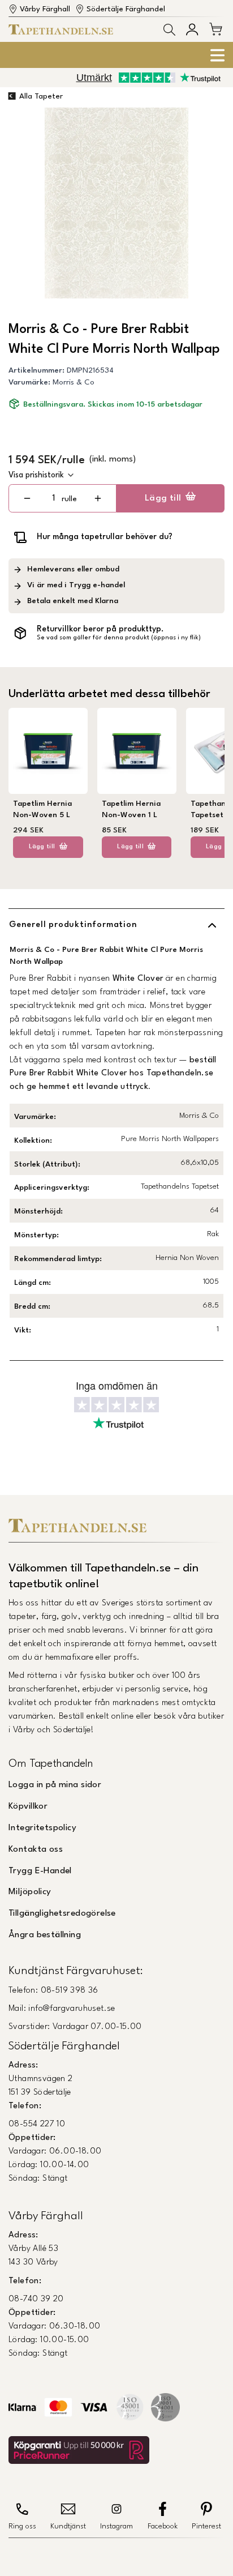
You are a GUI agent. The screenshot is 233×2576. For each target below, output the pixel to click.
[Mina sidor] (192, 29)
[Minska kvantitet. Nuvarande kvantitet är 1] (27, 498)
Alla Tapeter (41, 97)
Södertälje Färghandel (126, 9)
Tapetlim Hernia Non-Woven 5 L (42, 809)
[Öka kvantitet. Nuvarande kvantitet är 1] (98, 498)
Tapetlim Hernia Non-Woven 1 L (131, 809)
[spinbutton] (54, 499)
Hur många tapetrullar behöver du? (105, 537)
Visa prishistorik (36, 475)
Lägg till (163, 498)
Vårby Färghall (45, 9)
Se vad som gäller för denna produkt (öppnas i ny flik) (119, 638)
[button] (169, 30)
